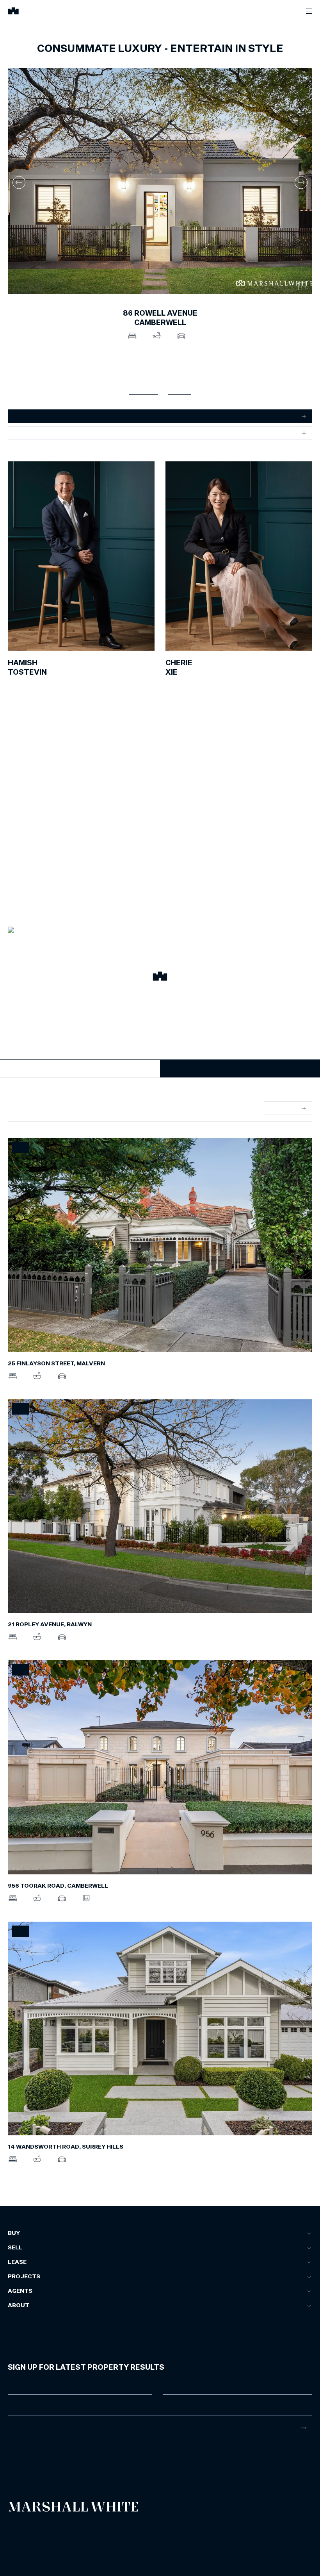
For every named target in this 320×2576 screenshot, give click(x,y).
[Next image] (301, 182)
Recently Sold (25, 1108)
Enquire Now (240, 1068)
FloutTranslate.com (53, 2545)
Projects (24, 2277)
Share (22, 433)
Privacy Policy (20, 2534)
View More (284, 1108)
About (19, 2306)
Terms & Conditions (25, 2528)
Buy (14, 2233)
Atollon (98, 2534)
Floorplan (180, 390)
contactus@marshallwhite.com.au (49, 2466)
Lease (17, 2262)
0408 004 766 (25, 683)
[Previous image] (19, 182)
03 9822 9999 (25, 2458)
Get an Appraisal (35, 416)
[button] (160, 977)
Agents (20, 2291)
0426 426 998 (183, 683)
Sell (15, 2248)
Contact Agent (80, 1068)
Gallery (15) (143, 390)
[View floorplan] (302, 286)
